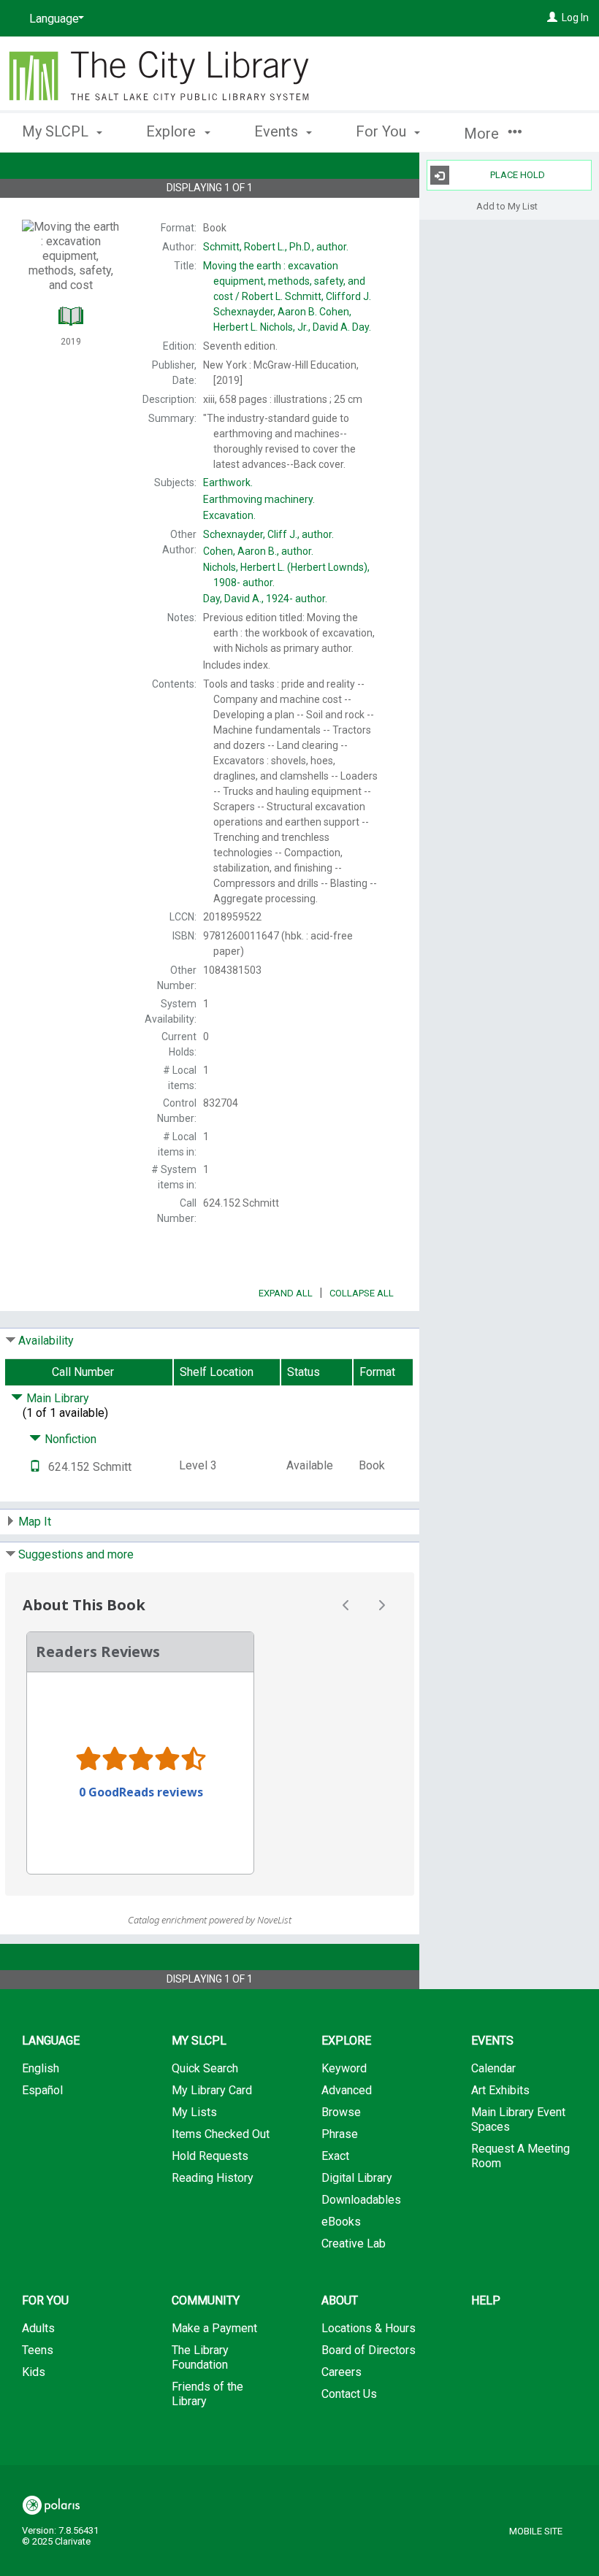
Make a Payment (214, 2328)
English (41, 2068)
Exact (335, 2156)
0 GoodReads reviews (141, 1792)
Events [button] (278, 131)
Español (42, 2090)
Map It (35, 1522)
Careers (342, 2372)
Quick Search (205, 2068)
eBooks (341, 2222)
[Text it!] (35, 1467)
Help (486, 2300)
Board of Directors (369, 2350)
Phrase (340, 2134)
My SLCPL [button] (57, 131)
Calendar (493, 2068)
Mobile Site (536, 2531)
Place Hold (518, 175)
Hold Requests (210, 2156)
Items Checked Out (221, 2134)
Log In (575, 18)
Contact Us (349, 2394)
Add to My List (507, 205)
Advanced (347, 2090)
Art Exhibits (500, 2090)
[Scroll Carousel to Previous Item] (346, 1605)
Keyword (344, 2068)
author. (276, 247)
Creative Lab (354, 2244)
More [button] (483, 134)
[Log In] (552, 18)
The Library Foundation (200, 2357)
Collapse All (362, 1293)
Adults (38, 2328)
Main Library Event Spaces (518, 2119)
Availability (46, 1341)
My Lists (194, 2112)
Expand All (286, 1293)
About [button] (340, 2300)
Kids (34, 2372)
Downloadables (361, 2200)
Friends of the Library (207, 2394)
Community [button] (206, 2300)
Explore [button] (173, 131)
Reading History (213, 2178)
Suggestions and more (76, 1554)
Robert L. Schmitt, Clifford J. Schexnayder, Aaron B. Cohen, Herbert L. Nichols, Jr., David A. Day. (287, 296)
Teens (38, 2350)
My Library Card (212, 2090)
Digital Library (357, 2178)
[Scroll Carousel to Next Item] (381, 1605)
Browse (341, 2112)
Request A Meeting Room (520, 2156)
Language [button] (51, 2041)
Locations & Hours (369, 2328)
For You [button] (383, 131)
